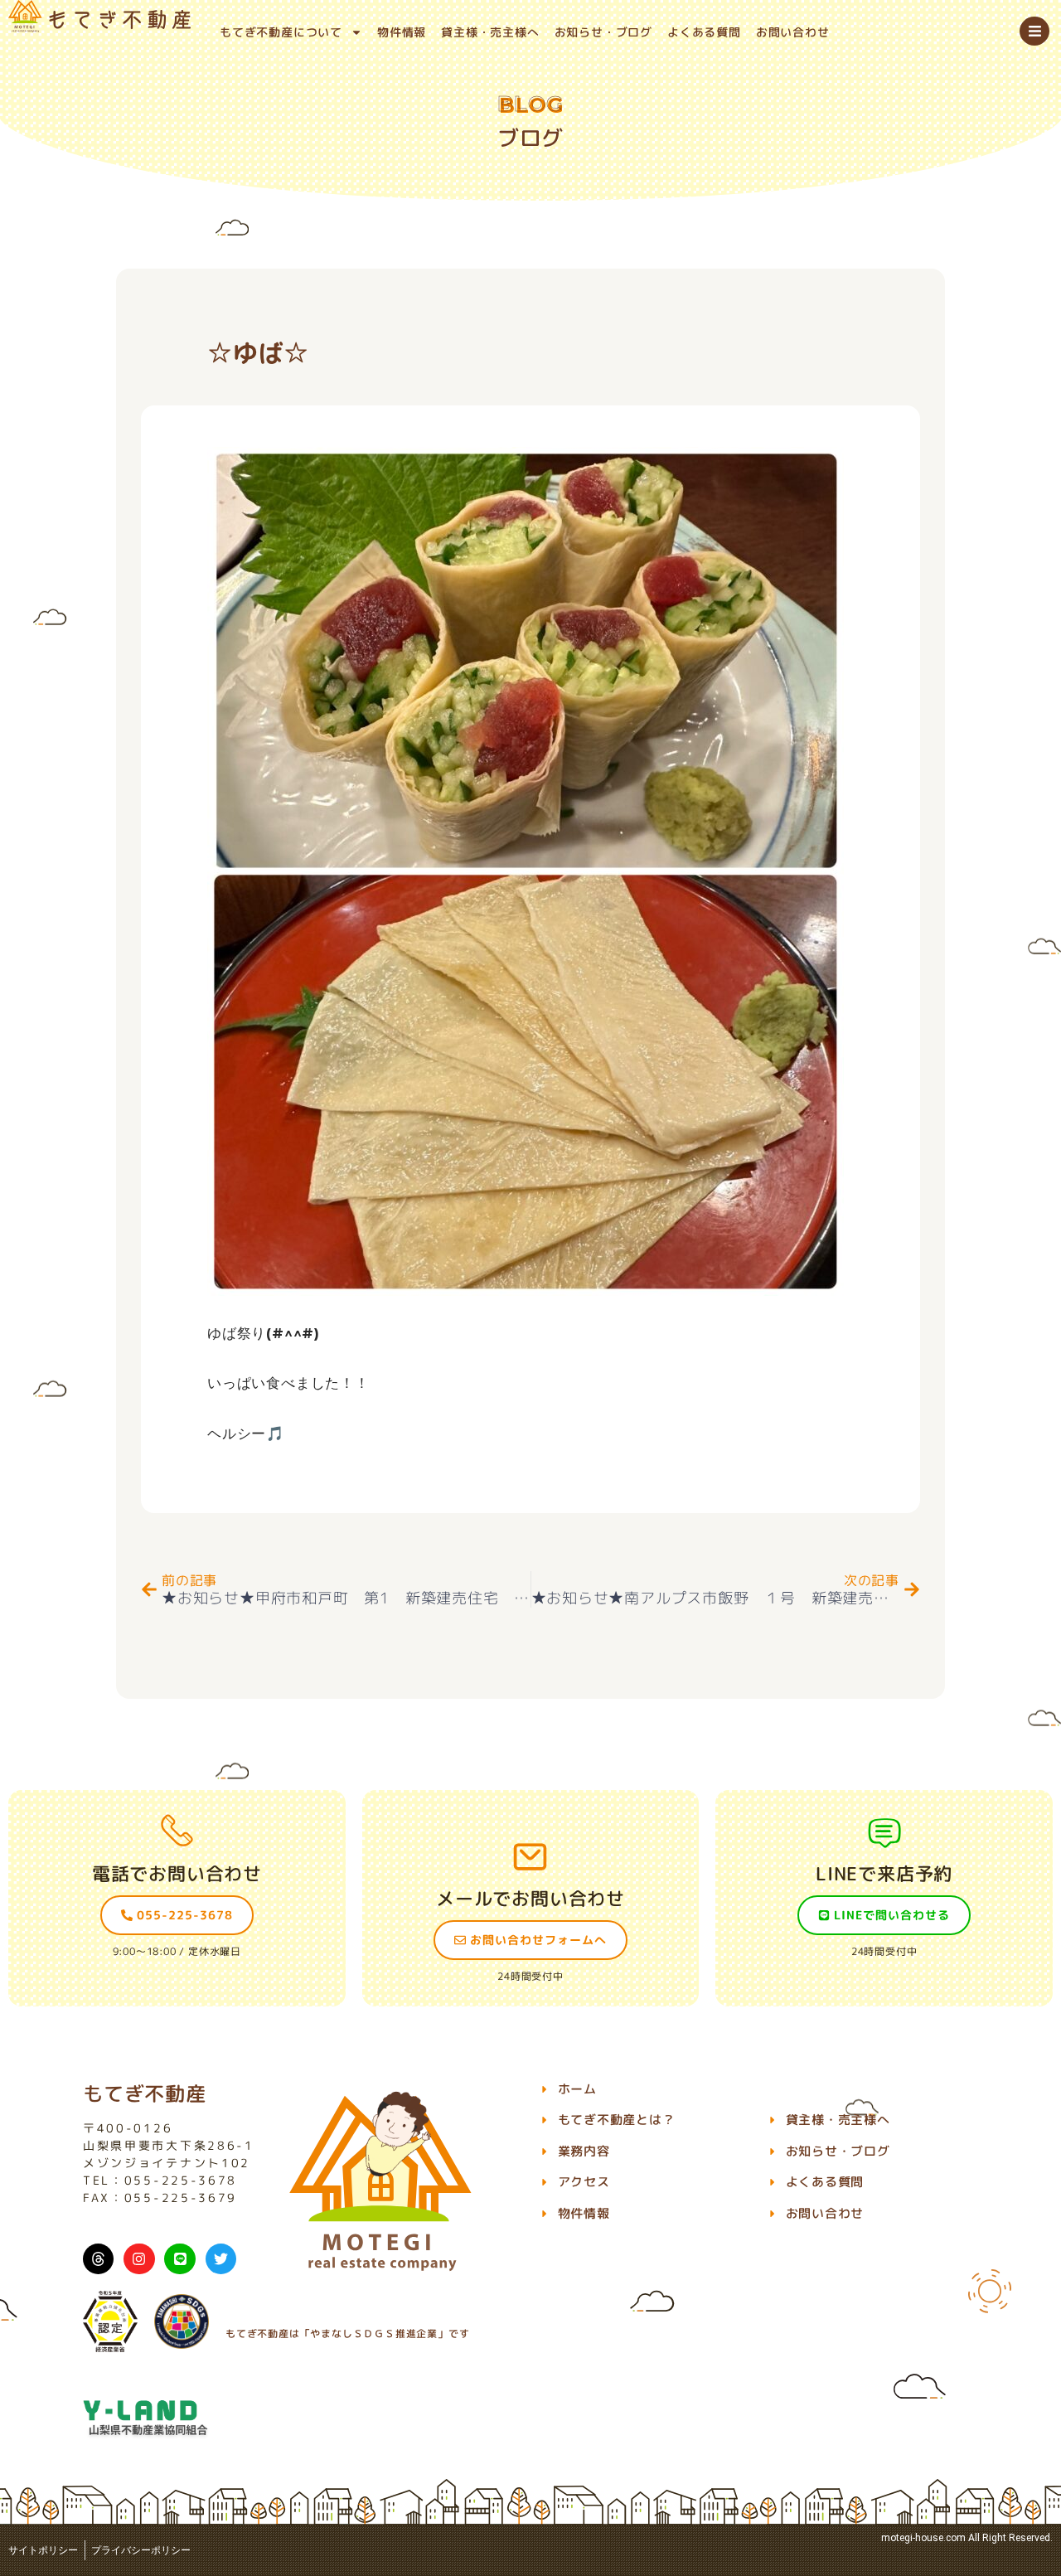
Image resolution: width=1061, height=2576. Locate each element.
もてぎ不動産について (281, 32)
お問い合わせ (793, 32)
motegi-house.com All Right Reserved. (967, 2538)
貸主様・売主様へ (490, 32)
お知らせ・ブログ (603, 32)
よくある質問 (704, 32)
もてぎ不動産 (145, 2093)
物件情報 (402, 32)
